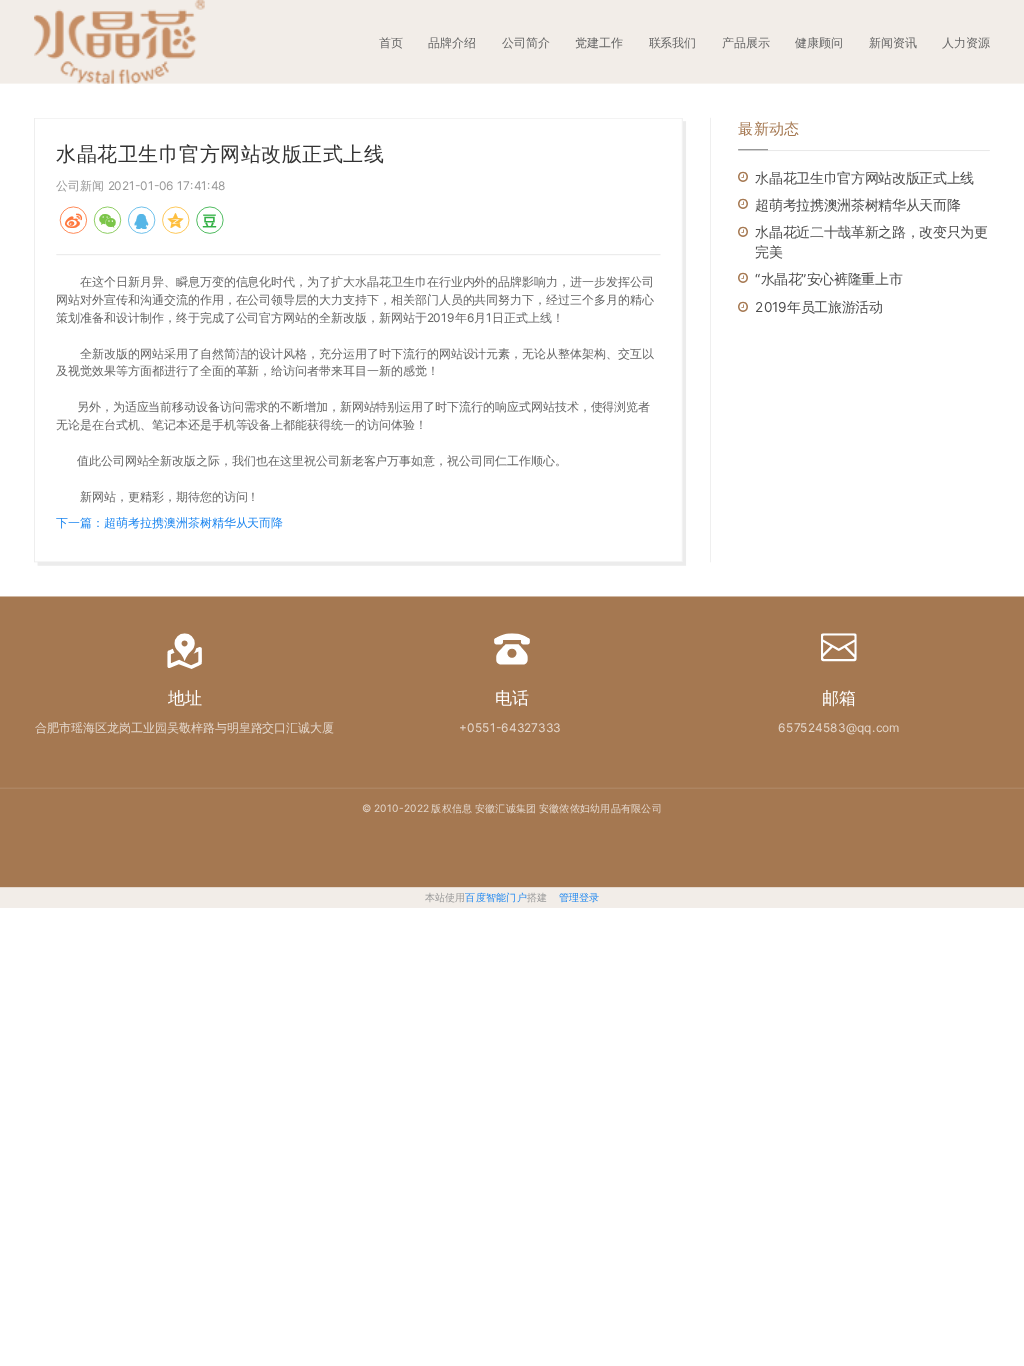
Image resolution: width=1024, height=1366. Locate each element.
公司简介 (526, 42)
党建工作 (599, 42)
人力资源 (966, 42)
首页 (391, 42)
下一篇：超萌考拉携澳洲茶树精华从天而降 (169, 522)
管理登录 (579, 897)
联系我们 (673, 42)
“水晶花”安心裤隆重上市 (828, 279)
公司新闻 (80, 185)
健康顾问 (819, 42)
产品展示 (746, 42)
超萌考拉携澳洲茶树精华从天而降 (857, 204)
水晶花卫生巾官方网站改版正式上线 (864, 177)
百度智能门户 (495, 897)
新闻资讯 (893, 42)
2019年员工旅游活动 (818, 306)
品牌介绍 (452, 42)
